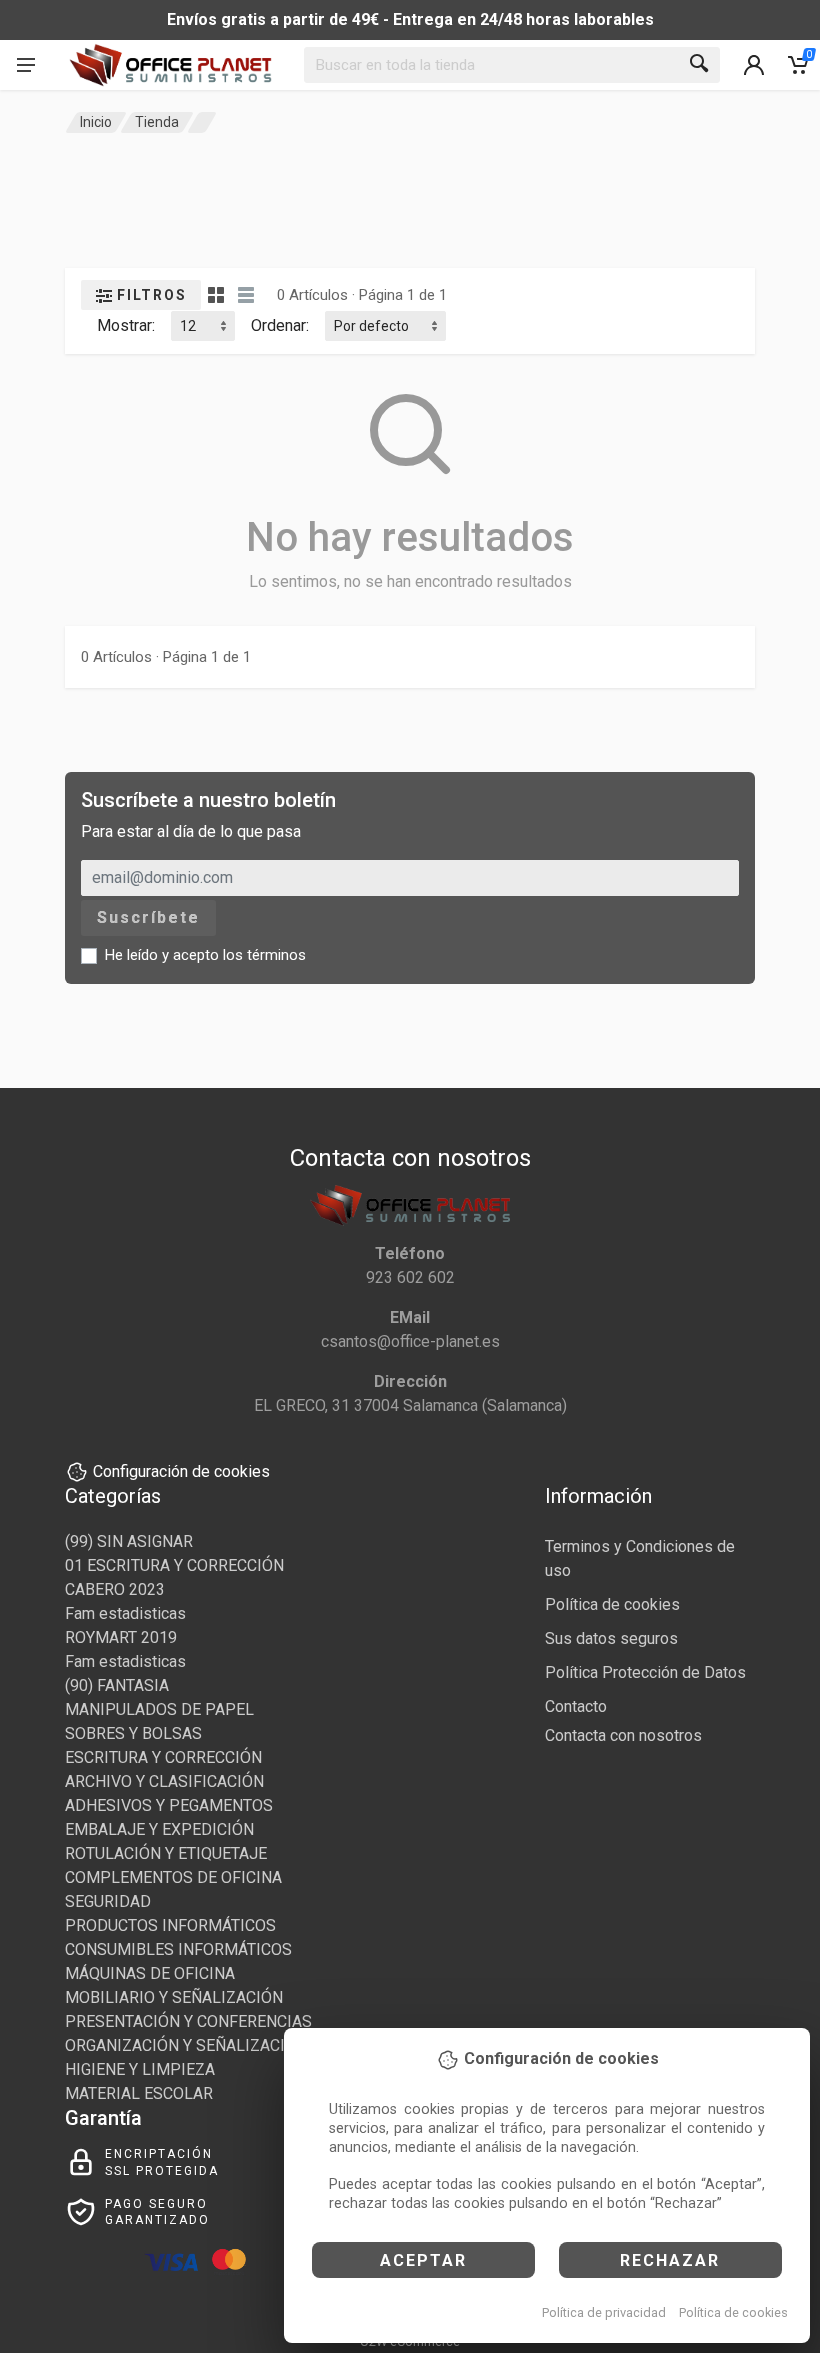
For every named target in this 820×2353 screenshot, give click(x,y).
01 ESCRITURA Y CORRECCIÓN (174, 1565)
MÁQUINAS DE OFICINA (150, 1973)
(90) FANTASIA (117, 1685)
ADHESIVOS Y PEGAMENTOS (169, 1805)
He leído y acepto (205, 955)
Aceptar (423, 2260)
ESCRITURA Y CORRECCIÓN (163, 1757)
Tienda (157, 122)
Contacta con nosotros (623, 1735)
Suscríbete (148, 917)
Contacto (576, 1706)
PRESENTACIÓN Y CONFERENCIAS (188, 2021)
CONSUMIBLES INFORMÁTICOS (178, 1949)
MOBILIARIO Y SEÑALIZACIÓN (174, 1997)
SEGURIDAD (108, 1901)
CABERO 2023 (115, 1589)
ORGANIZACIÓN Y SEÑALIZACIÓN (186, 2045)
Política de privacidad (604, 2312)
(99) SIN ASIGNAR (129, 1541)
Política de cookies (733, 2312)
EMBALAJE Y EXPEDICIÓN (159, 1829)
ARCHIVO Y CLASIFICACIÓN (164, 1781)
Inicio (96, 122)
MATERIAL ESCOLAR (139, 2093)
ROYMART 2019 (121, 1637)
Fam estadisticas (125, 1613)
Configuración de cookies (181, 1471)
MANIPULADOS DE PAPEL (159, 1709)
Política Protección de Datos (645, 1672)
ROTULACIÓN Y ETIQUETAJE (166, 1853)
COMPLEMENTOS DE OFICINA (173, 1877)
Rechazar (670, 2260)
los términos (264, 955)
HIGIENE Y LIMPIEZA (140, 2069)
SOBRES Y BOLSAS (133, 1733)
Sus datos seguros (611, 1638)
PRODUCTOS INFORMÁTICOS (170, 1925)
